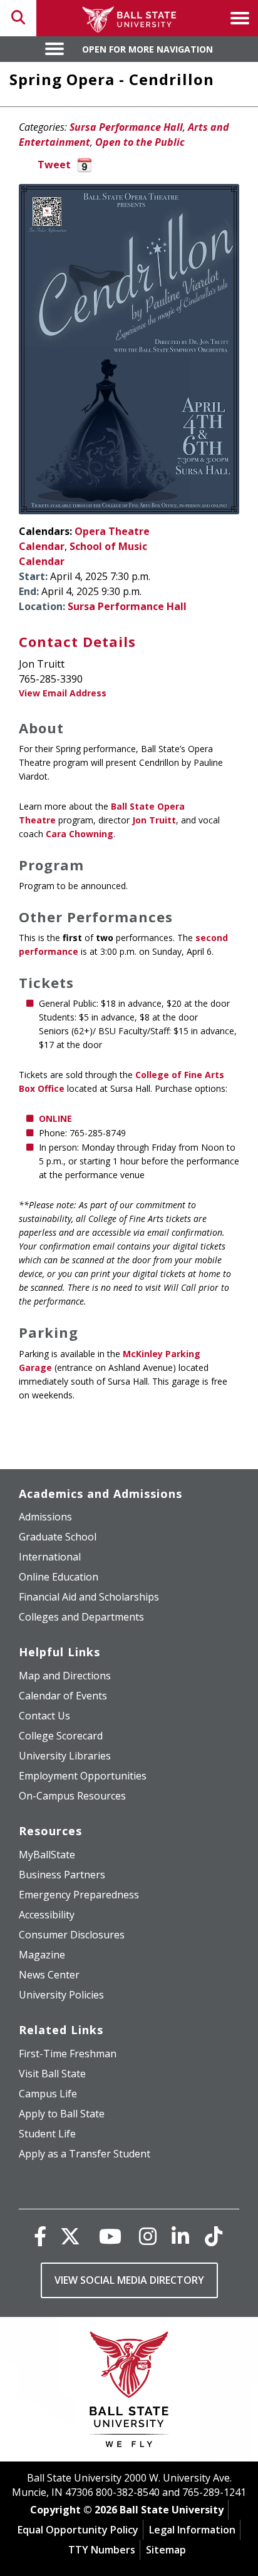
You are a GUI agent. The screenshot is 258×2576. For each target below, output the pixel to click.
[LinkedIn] (180, 2236)
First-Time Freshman (68, 2054)
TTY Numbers (102, 2550)
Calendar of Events (63, 1696)
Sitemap (166, 2550)
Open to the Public (140, 142)
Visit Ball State (52, 2074)
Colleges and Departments (81, 1617)
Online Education (59, 1577)
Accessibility (47, 1915)
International (50, 1557)
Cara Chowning (80, 834)
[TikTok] (214, 2236)
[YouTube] (110, 2236)
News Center (49, 1975)
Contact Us (44, 1716)
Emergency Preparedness (79, 1895)
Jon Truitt (154, 820)
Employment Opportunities (83, 1776)
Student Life (47, 2134)
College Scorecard (61, 1736)
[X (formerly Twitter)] (70, 2236)
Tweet (54, 165)
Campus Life (48, 2094)
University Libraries (65, 1756)
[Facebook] (40, 2236)
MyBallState (47, 1855)
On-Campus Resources (72, 1796)
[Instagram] (148, 2236)
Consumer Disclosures (72, 1935)
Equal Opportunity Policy (78, 2530)
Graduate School (58, 1537)
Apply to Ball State (62, 2114)
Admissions (45, 1517)
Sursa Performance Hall (126, 127)
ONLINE (55, 1118)
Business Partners (62, 1875)
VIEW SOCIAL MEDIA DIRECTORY (129, 2280)
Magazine (42, 1955)
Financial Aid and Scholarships (89, 1597)
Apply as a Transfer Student (85, 2154)
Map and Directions (65, 1676)
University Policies (61, 1995)
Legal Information (192, 2530)
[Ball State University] (129, 2392)
